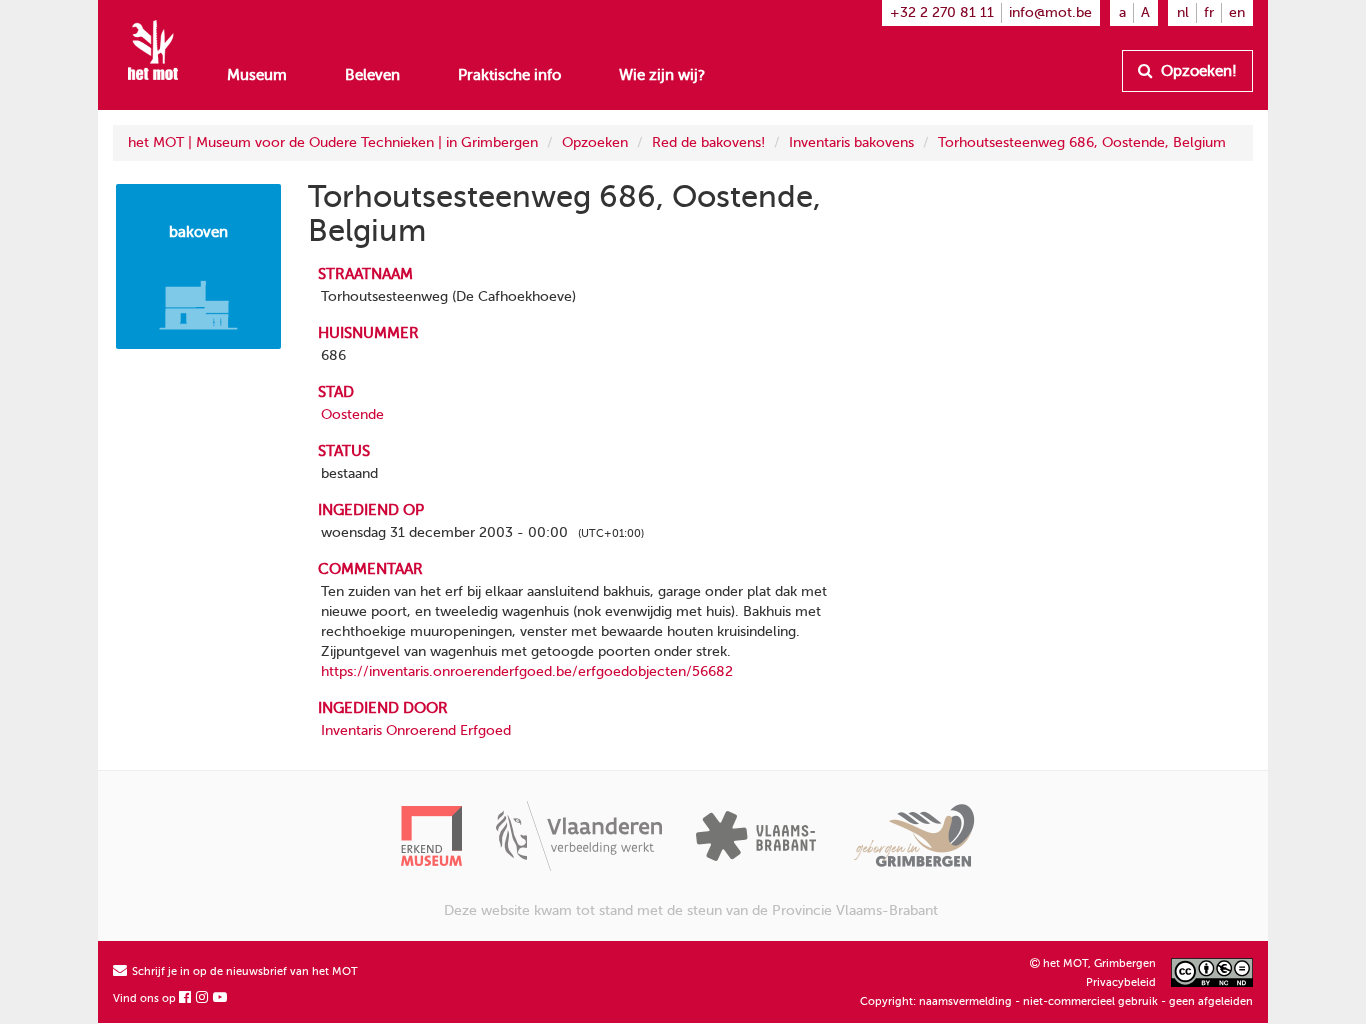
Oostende (352, 414)
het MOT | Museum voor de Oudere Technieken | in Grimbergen (333, 142)
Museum (257, 75)
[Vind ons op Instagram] (203, 998)
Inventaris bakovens (851, 142)
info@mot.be (1050, 12)
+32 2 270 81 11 (942, 12)
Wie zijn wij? (662, 75)
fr (1209, 12)
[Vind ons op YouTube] (221, 998)
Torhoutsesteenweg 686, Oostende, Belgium (1082, 142)
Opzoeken (595, 142)
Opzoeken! (1197, 71)
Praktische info (509, 75)
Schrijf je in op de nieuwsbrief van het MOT (243, 971)
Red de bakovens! (708, 142)
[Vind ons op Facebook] (186, 998)
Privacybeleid (1121, 982)
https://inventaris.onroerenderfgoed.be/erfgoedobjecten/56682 (527, 671)
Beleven (372, 75)
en (1237, 12)
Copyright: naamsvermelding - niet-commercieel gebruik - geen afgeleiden (1056, 1001)
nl (1183, 12)
